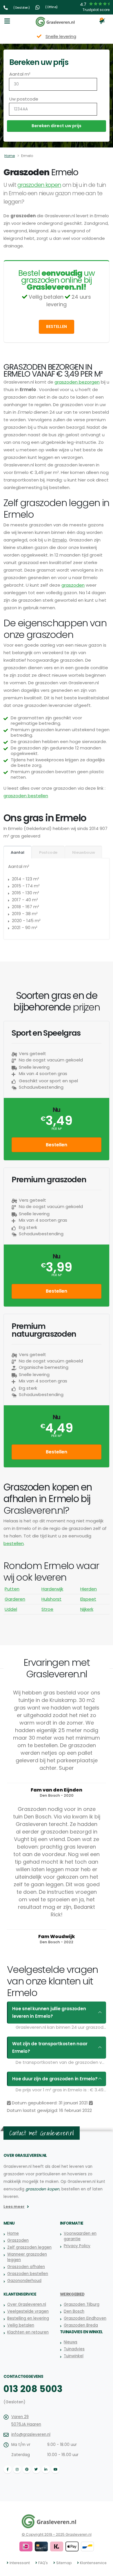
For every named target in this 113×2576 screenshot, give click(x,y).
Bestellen (57, 327)
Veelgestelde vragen (28, 2311)
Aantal (18, 852)
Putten (12, 1589)
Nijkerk (87, 1609)
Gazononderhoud (24, 2281)
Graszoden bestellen (28, 2274)
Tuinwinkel (74, 2356)
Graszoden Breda (81, 2325)
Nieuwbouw (83, 852)
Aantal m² (20, 74)
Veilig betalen (21, 2325)
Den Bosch (74, 2311)
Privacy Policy (77, 2246)
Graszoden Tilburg (82, 2304)
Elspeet (88, 1599)
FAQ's (43, 2563)
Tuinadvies (74, 2349)
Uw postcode (24, 99)
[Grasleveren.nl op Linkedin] (46, 2469)
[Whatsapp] (38, 7)
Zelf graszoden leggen (29, 2247)
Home (10, 156)
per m (57, 1436)
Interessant (20, 2563)
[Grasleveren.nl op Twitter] (36, 2469)
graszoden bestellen (26, 796)
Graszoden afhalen (26, 2267)
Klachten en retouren (28, 2332)
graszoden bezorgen (77, 382)
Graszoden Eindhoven (85, 2318)
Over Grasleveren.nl (27, 2304)
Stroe (47, 1609)
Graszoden (18, 2240)
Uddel (11, 1609)
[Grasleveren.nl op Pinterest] (27, 2469)
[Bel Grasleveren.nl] (6, 7)
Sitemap (64, 2563)
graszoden (73, 585)
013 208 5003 (33, 2389)
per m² (57, 1129)
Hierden (89, 1589)
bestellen (14, 1543)
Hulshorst (51, 1599)
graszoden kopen (39, 185)
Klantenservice (93, 2563)
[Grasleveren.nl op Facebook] (8, 2469)
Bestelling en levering (28, 2318)
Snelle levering (57, 36)
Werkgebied (72, 2294)
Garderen (15, 1599)
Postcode (48, 852)
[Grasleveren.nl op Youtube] (55, 2469)
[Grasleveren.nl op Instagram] (17, 2469)
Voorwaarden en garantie (80, 2236)
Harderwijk (52, 1589)
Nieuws (71, 2342)
